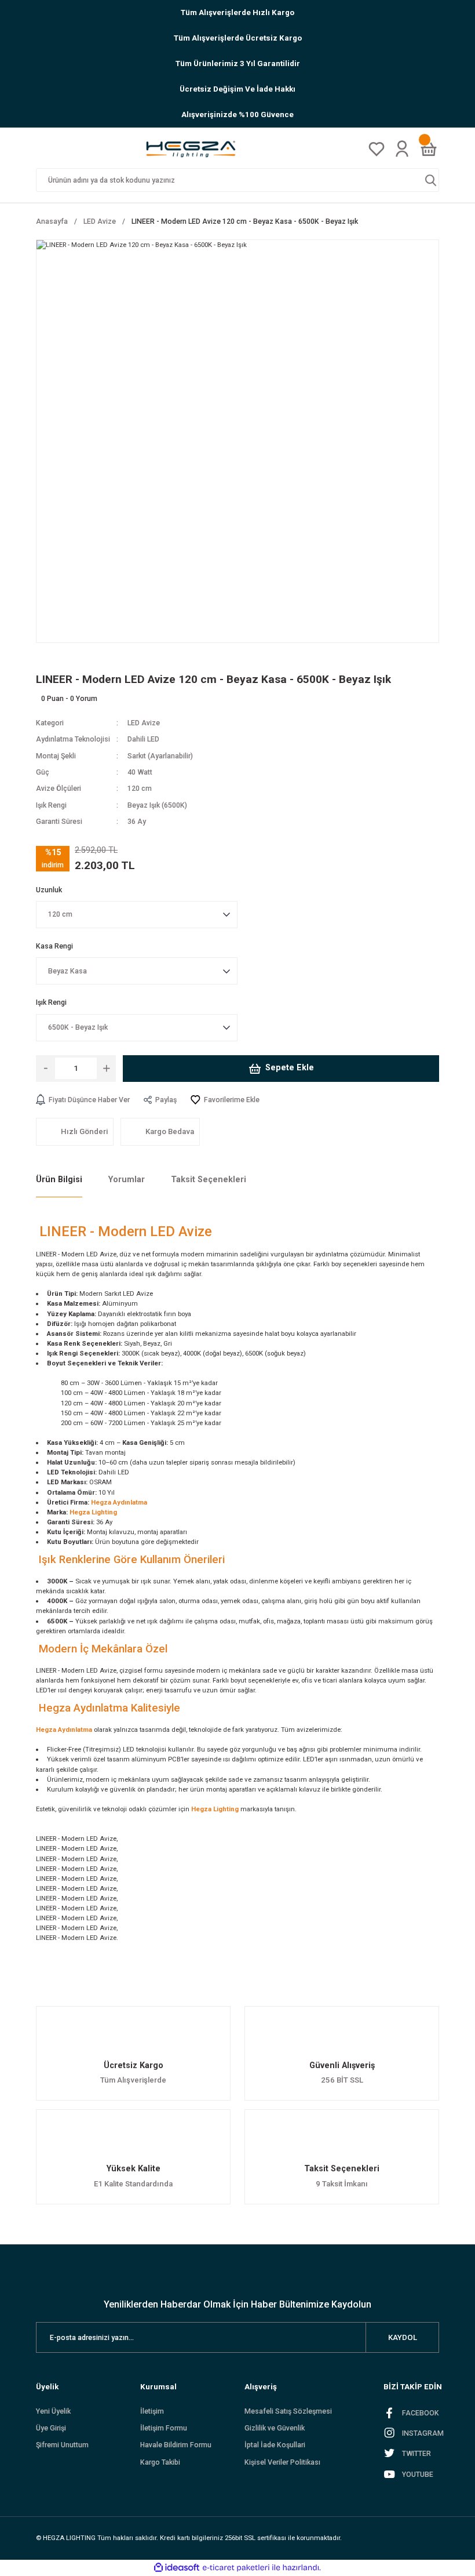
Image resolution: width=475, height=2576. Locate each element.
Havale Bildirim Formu (176, 2445)
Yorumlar (127, 1180)
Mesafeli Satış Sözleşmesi (288, 2411)
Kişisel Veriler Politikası (282, 2462)
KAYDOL (403, 2337)
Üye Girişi (51, 2428)
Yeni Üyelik (53, 2411)
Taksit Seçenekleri (209, 1180)
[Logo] (195, 149)
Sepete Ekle (290, 1068)
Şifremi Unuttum (62, 2445)
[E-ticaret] (236, 2568)
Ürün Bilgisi (59, 1180)
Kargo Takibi (160, 2462)
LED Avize (144, 723)
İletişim (152, 2411)
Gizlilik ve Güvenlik (275, 2428)
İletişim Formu (164, 2428)
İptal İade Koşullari (275, 2445)
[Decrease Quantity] (45, 1069)
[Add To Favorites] (225, 1100)
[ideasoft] (177, 2568)
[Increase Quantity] (106, 1069)
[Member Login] (402, 148)
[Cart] (429, 149)
